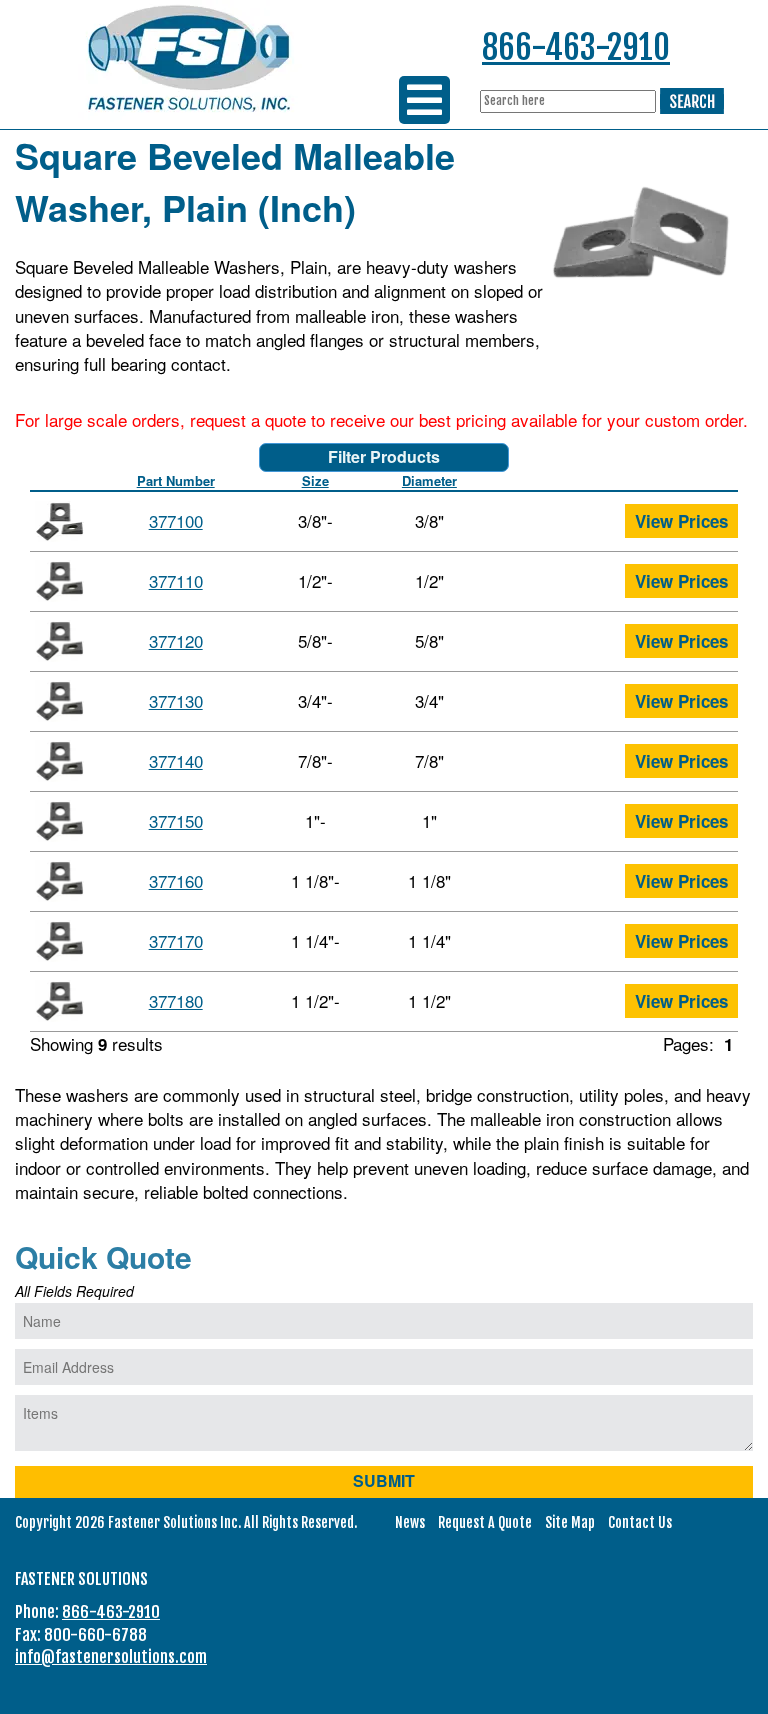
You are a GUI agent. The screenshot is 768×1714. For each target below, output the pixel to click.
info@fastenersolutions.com (111, 1657)
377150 (176, 820)
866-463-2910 (576, 47)
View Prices (681, 521)
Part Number (176, 480)
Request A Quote (485, 1522)
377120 (176, 640)
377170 (176, 940)
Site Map (570, 1522)
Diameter (429, 480)
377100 (176, 520)
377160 (176, 880)
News (410, 1522)
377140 (176, 760)
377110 (176, 580)
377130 (176, 700)
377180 (176, 1000)
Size (315, 480)
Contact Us (640, 1522)
